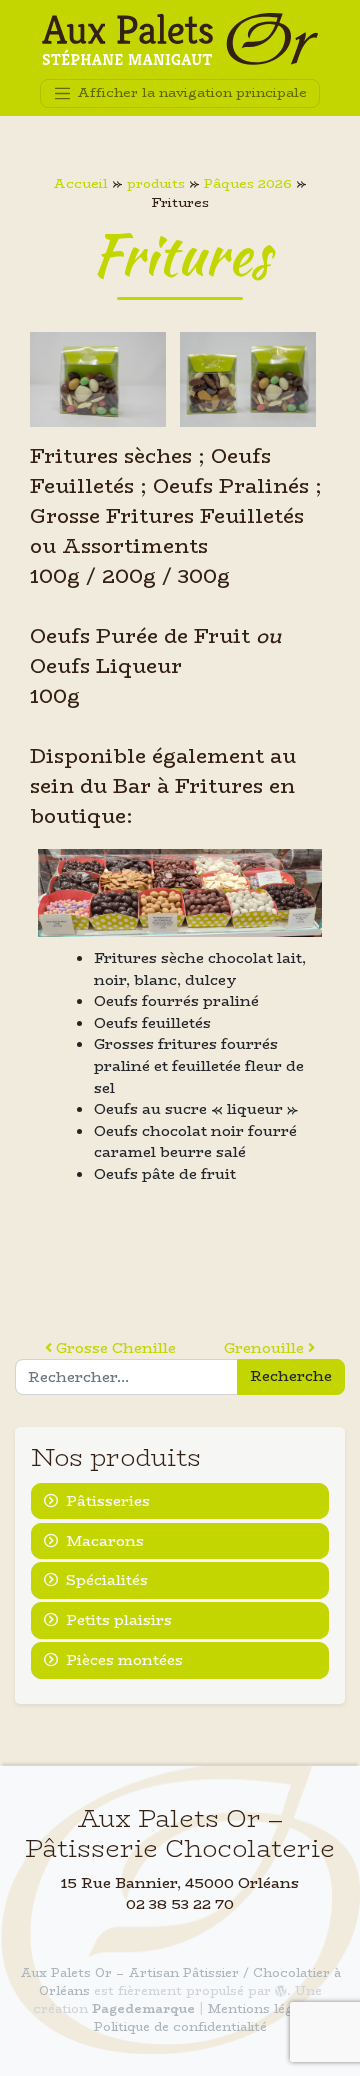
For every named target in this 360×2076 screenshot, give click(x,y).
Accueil (80, 183)
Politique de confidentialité (180, 2026)
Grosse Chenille (114, 1348)
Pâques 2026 (248, 183)
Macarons (105, 1541)
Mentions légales (263, 2008)
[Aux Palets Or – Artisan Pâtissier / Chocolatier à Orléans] (180, 39)
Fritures (180, 255)
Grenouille (266, 1348)
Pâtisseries (108, 1501)
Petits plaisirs (119, 1620)
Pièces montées (124, 1660)
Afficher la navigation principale (190, 91)
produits (156, 183)
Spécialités (107, 1580)
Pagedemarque (143, 2008)
